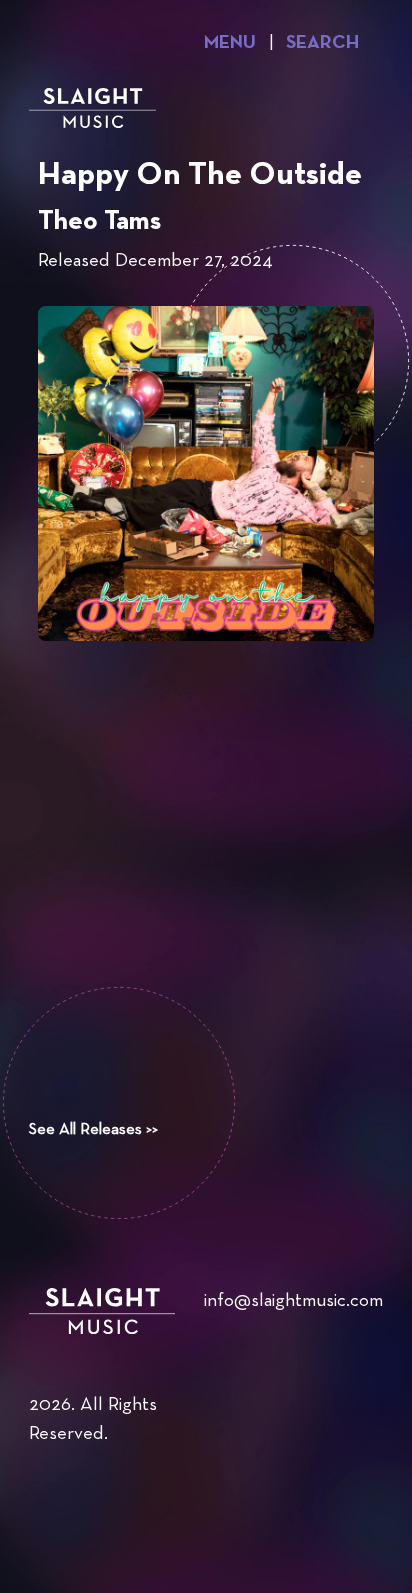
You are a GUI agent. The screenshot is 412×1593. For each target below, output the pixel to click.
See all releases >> (93, 1130)
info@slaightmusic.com (293, 1301)
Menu (230, 43)
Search (322, 43)
